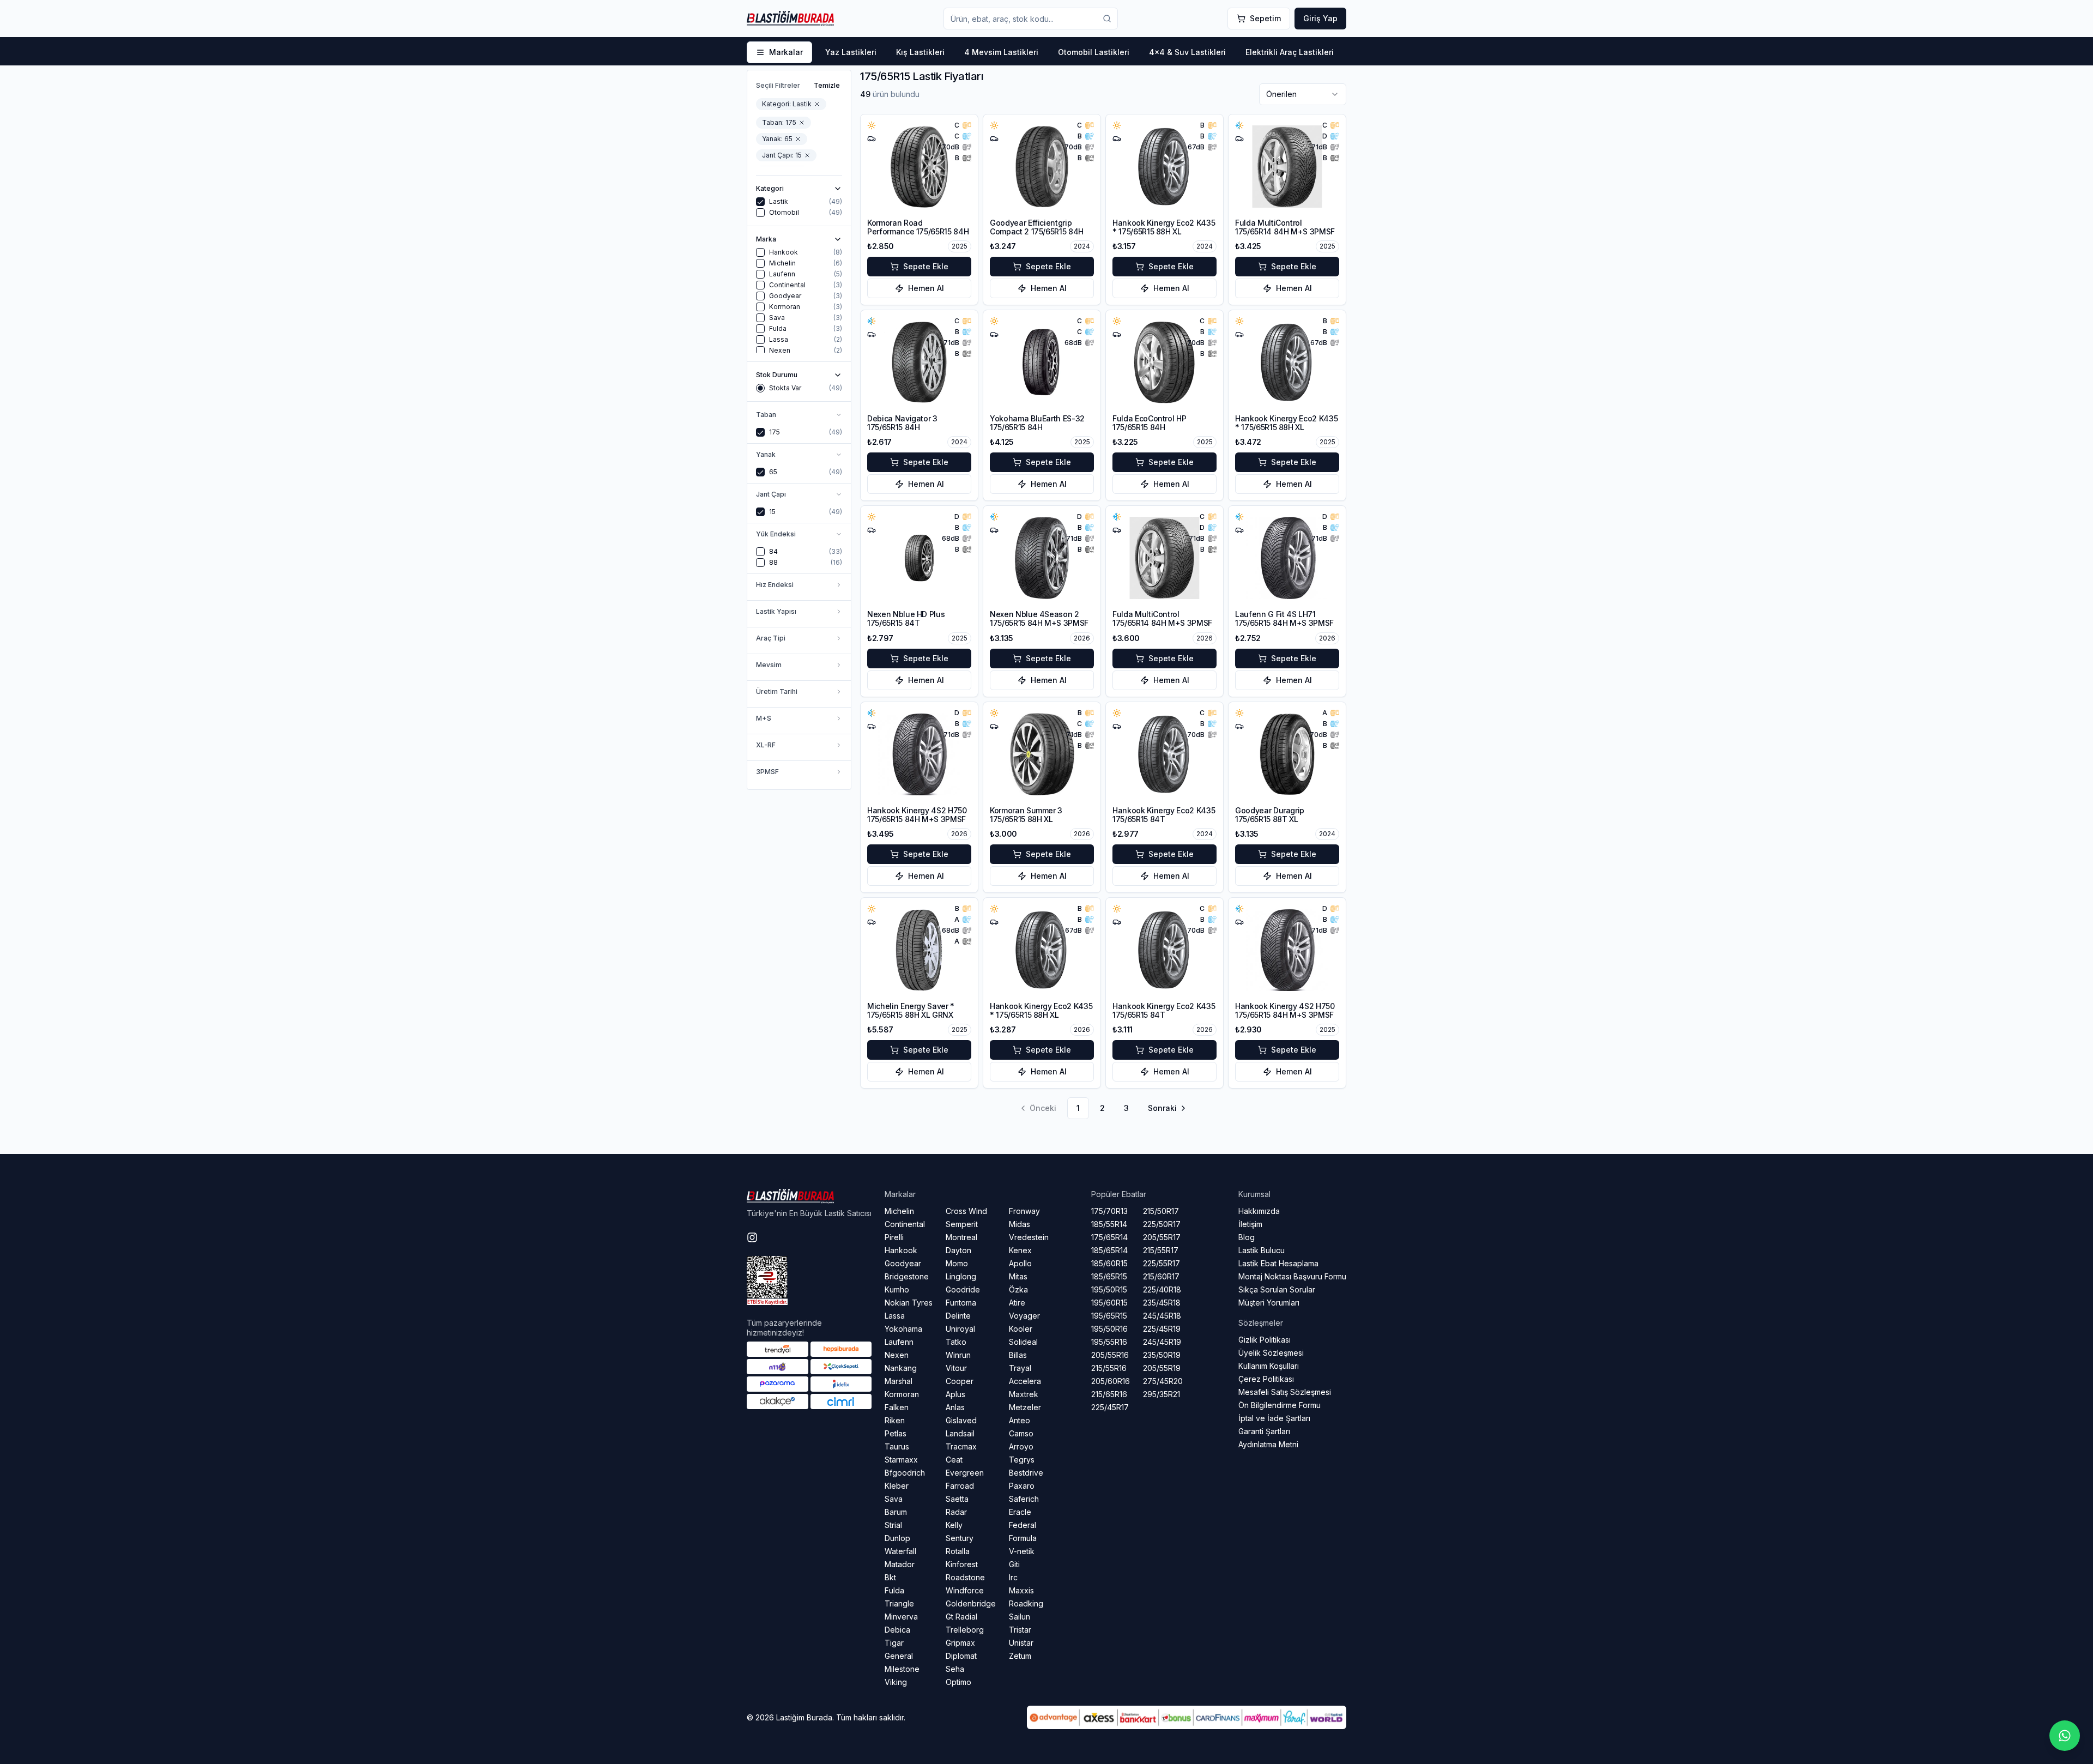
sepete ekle (926, 266)
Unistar (1021, 1643)
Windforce (965, 1590)
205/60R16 (1111, 1381)
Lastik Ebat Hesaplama (1278, 1263)
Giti (1014, 1564)
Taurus (897, 1446)
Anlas (955, 1407)
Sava (894, 1499)
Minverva (901, 1617)
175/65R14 (1109, 1237)
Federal (1023, 1525)
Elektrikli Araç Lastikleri (1290, 52)
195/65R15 (1109, 1316)
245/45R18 (1162, 1316)
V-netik (1022, 1551)
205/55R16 (1110, 1355)
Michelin (899, 1211)
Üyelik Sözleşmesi (1271, 1353)
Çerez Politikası (1266, 1379)
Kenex (1020, 1250)
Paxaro (1022, 1486)
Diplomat (961, 1656)
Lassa (895, 1316)
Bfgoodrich (905, 1473)
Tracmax (961, 1446)
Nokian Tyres (909, 1303)
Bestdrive (1026, 1473)
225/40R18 (1162, 1289)
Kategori (770, 189)
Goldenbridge (971, 1603)
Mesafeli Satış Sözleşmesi (1285, 1392)
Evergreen (965, 1473)
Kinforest (962, 1564)
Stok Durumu (777, 375)
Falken (897, 1407)
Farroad (960, 1486)
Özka (1018, 1289)
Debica (897, 1630)
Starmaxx (901, 1460)
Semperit (962, 1224)
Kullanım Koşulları (1269, 1366)
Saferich (1024, 1499)
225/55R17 (1162, 1263)
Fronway (1024, 1211)
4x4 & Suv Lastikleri (1187, 52)
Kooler (1021, 1329)
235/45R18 (1162, 1303)
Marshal (899, 1381)
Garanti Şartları (1264, 1431)
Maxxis (1021, 1590)
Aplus (955, 1394)
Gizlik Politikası (1265, 1340)
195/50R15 (1109, 1289)
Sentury (960, 1538)
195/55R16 (1109, 1342)
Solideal (1023, 1342)
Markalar (786, 52)
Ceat (954, 1460)
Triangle (899, 1603)
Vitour (956, 1368)
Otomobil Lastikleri (1094, 52)
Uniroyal (960, 1329)
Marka (766, 239)
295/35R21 (1162, 1394)
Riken (895, 1420)
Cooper (960, 1381)
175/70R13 (1109, 1211)
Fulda (894, 1590)
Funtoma (961, 1303)
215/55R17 (1161, 1250)
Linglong (961, 1276)
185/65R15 (1109, 1276)
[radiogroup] (799, 388)
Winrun (958, 1355)
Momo (957, 1263)
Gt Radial (961, 1617)
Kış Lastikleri (920, 52)
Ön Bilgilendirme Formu (1280, 1405)
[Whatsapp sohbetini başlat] (2065, 1736)
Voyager (1024, 1316)
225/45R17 (1110, 1407)
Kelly (954, 1525)
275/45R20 (1163, 1381)
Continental (905, 1224)
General (899, 1656)
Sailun (1020, 1617)
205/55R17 (1162, 1237)
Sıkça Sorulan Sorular (1277, 1289)
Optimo (958, 1682)
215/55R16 (1109, 1368)
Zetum (1020, 1656)
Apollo (1020, 1263)
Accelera (1025, 1381)
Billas (1018, 1355)
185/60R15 (1109, 1263)
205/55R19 (1162, 1368)
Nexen (897, 1355)
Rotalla (958, 1551)
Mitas (1018, 1276)
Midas (1020, 1224)
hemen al (926, 288)
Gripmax (960, 1643)
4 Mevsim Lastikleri (1001, 52)
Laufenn (899, 1342)
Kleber (897, 1486)
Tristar (1020, 1630)
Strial (893, 1525)
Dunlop (897, 1538)
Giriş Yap (1320, 18)
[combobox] (1303, 94)
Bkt (890, 1577)
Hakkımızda (1259, 1211)
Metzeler (1025, 1407)
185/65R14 (1109, 1250)
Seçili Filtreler (778, 85)
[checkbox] (760, 202)
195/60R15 (1109, 1303)
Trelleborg (965, 1630)
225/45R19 (1162, 1329)
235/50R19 (1162, 1355)
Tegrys (1022, 1460)
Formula (1023, 1538)
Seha (955, 1669)
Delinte (958, 1316)
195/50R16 (1109, 1329)
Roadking (1026, 1603)
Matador (900, 1564)
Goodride (963, 1289)
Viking (896, 1682)
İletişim (1250, 1224)
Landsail (960, 1433)
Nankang (901, 1368)
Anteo (1020, 1420)
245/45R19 (1162, 1342)
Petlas (896, 1433)
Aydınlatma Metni (1268, 1444)
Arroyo (1021, 1446)
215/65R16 (1109, 1394)
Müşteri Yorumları (1269, 1303)
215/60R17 (1161, 1276)
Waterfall (900, 1551)
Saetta (957, 1499)
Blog (1247, 1237)
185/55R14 (1109, 1224)
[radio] (760, 388)
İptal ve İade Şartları (1274, 1418)
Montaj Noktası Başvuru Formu (1292, 1276)
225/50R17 (1162, 1224)
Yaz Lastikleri (851, 52)
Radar (956, 1512)
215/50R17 (1161, 1211)
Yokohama (903, 1329)
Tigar (894, 1643)
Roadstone (965, 1577)
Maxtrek (1024, 1394)
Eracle (1020, 1512)
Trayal (1020, 1368)
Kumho (897, 1289)
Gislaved (961, 1420)
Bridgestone (907, 1276)
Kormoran (902, 1394)
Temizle (827, 85)
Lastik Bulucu (1262, 1250)
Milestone (902, 1669)
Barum (896, 1512)
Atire (1017, 1303)
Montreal (961, 1237)
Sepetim (1265, 18)
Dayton (958, 1250)
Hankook (901, 1250)
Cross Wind (966, 1211)
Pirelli (894, 1237)
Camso (1021, 1433)
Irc (1013, 1577)
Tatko (956, 1342)
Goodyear (903, 1263)
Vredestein (1029, 1237)
